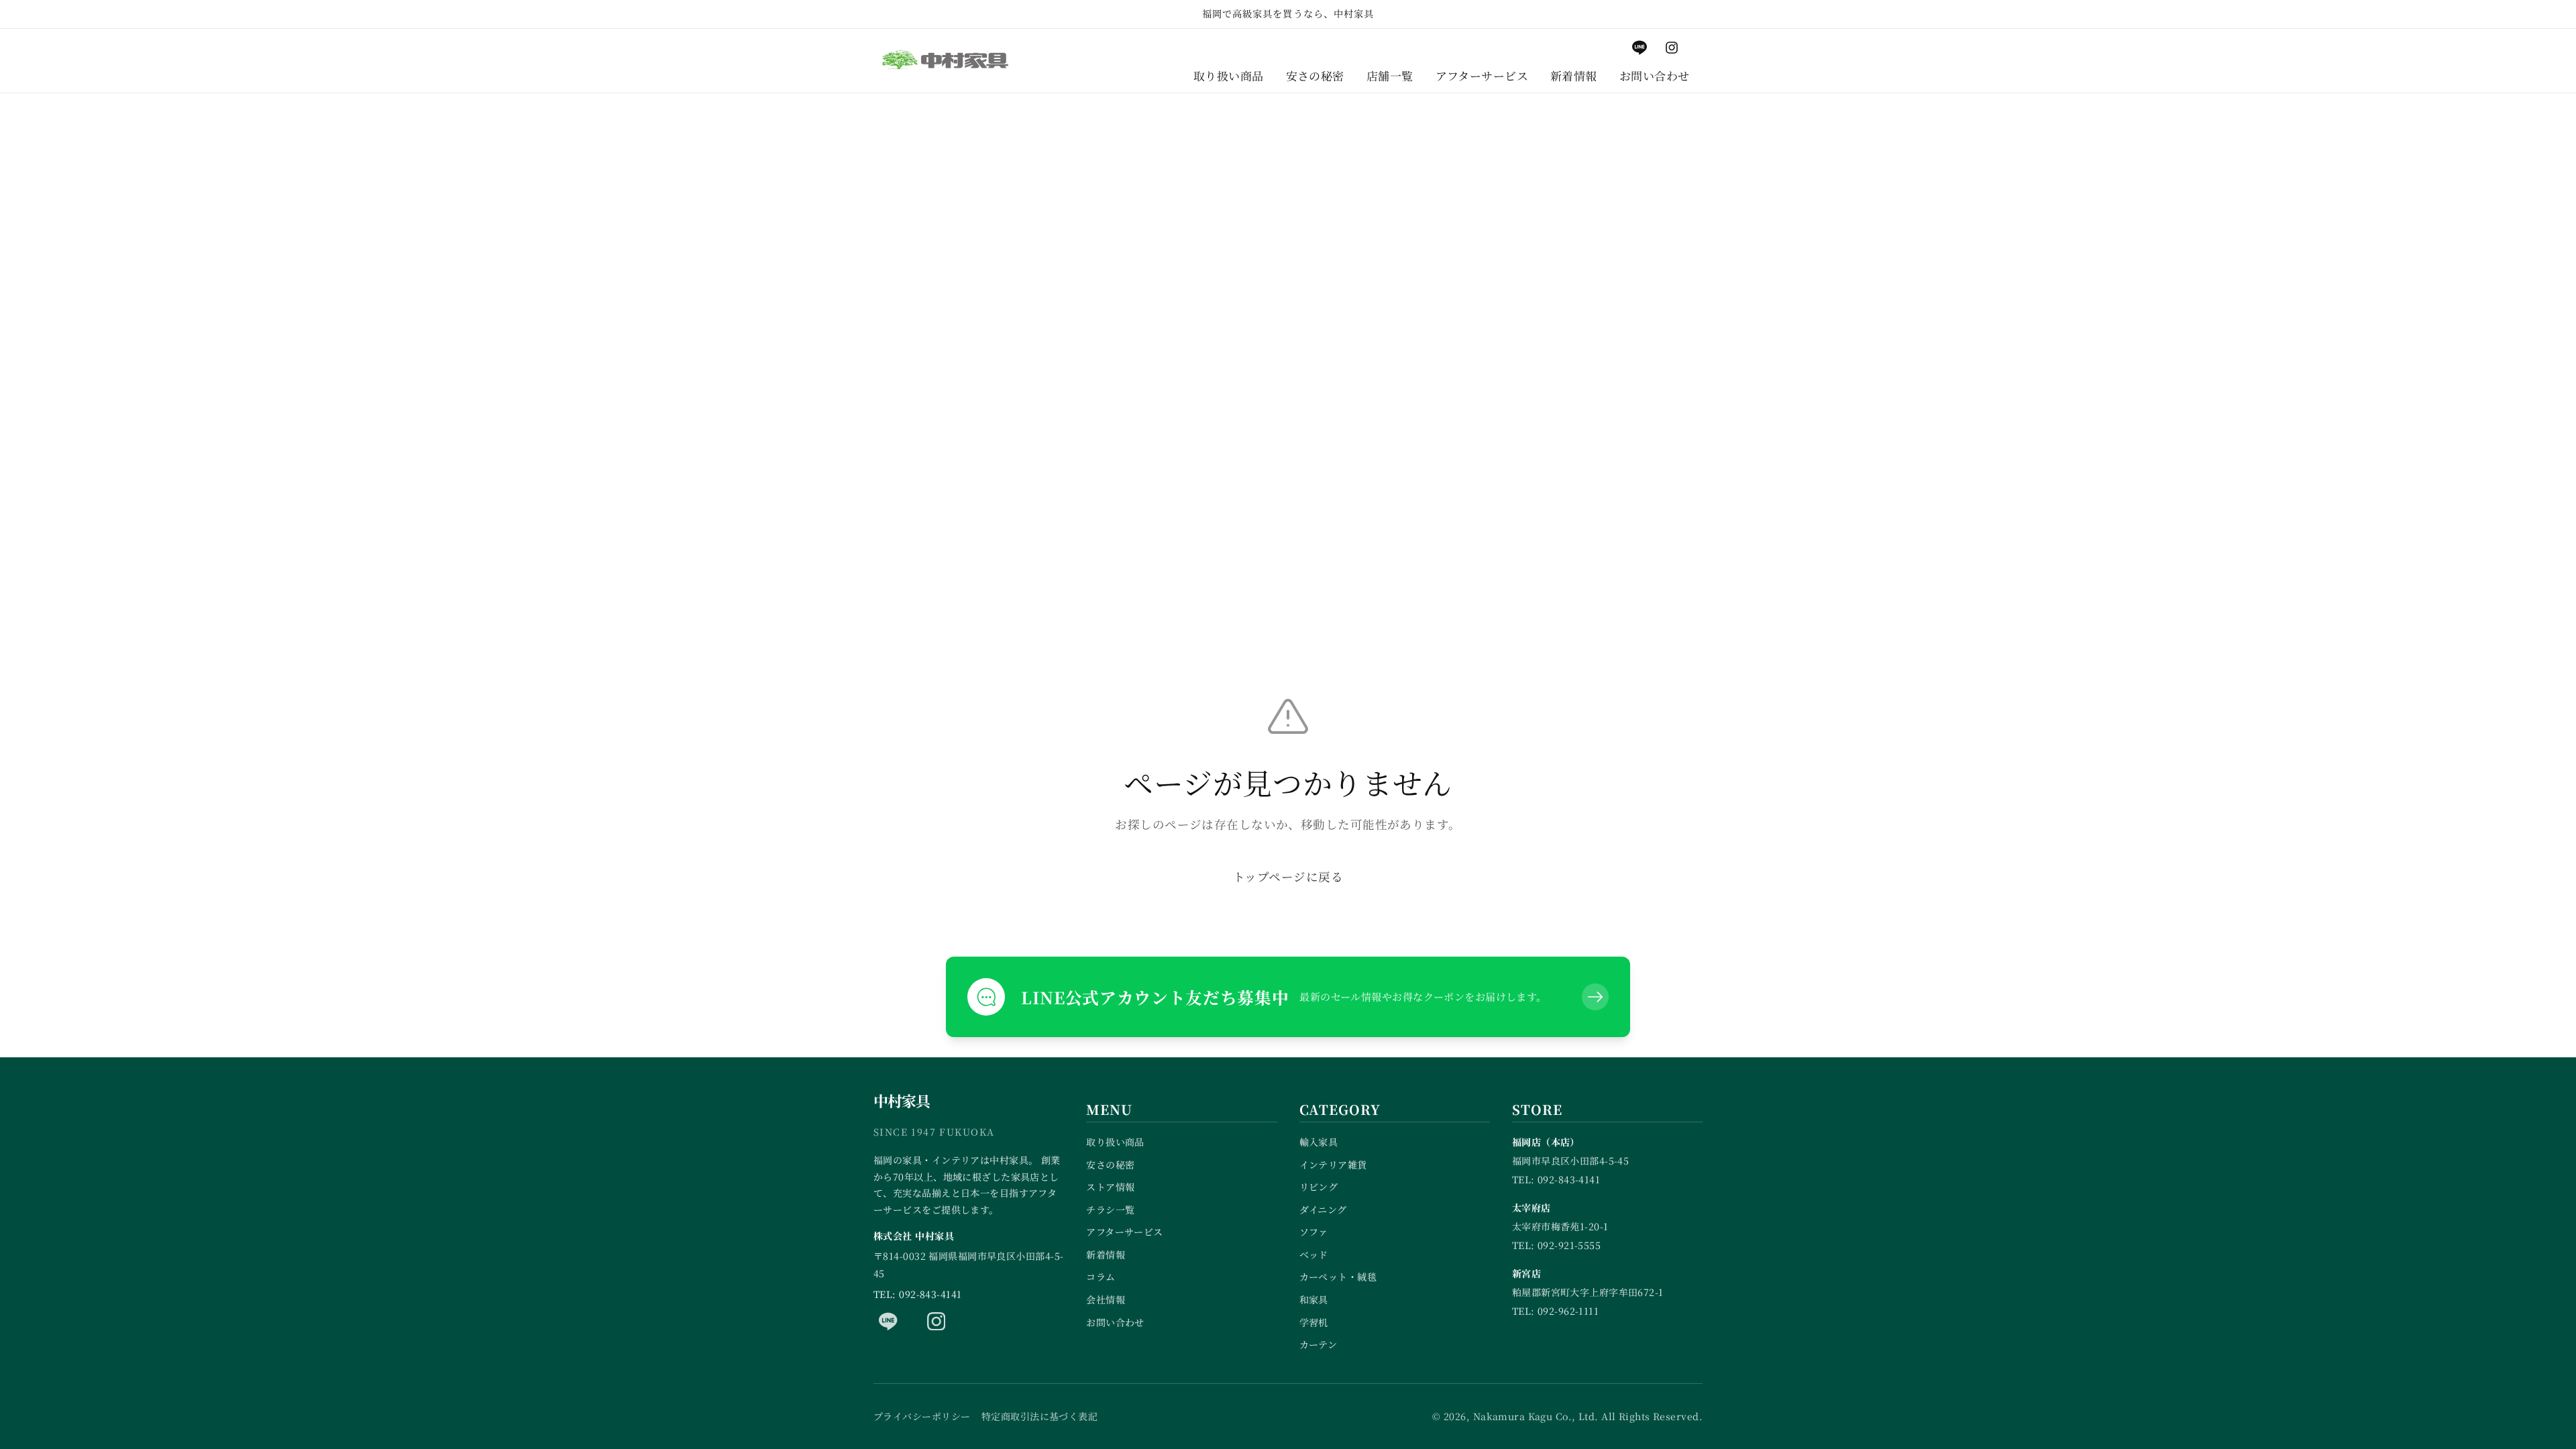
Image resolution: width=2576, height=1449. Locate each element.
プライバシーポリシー (922, 1416)
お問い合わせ (1115, 1322)
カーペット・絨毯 (1338, 1277)
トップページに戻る (1288, 876)
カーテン (1319, 1344)
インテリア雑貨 (1333, 1165)
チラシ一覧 (1110, 1210)
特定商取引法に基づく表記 (1039, 1416)
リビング (1319, 1187)
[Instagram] (936, 1321)
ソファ (1314, 1232)
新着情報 (1106, 1254)
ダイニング (1323, 1210)
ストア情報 (1110, 1187)
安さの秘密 (1110, 1165)
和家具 (1314, 1299)
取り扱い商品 (1115, 1142)
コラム (1101, 1277)
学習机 (1314, 1322)
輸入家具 (1319, 1142)
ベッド (1314, 1254)
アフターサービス (1125, 1232)
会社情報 (1106, 1299)
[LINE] (888, 1321)
